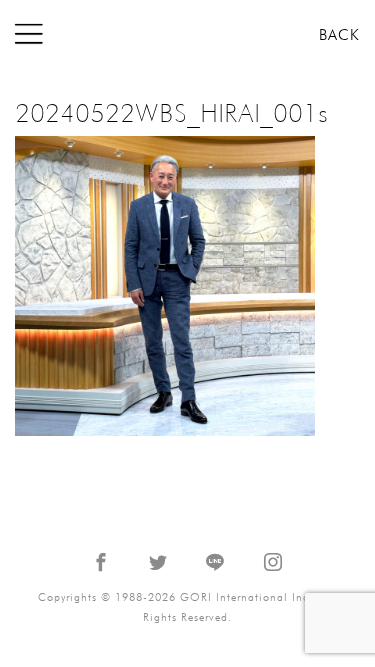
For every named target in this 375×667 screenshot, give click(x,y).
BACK (339, 35)
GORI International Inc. (188, 34)
